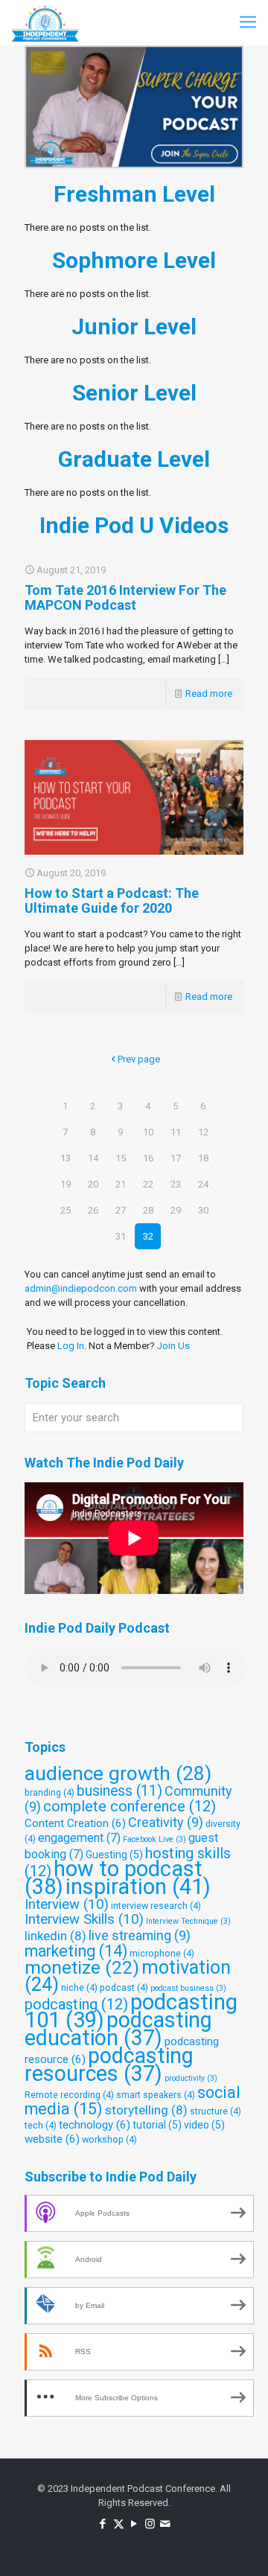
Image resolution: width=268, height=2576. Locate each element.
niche (79, 1987)
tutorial (157, 2125)
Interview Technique (188, 1921)
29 (176, 1210)
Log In (71, 1346)
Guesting (114, 1855)
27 (121, 1210)
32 (148, 1236)
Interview (67, 1904)
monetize (82, 1967)
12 (203, 1132)
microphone (162, 1953)
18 (203, 1158)
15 (121, 1158)
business (119, 1791)
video (204, 2125)
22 (148, 1184)
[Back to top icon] (237, 2545)
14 (93, 1158)
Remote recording (69, 2095)
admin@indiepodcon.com (81, 1288)
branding (50, 1792)
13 (66, 1158)
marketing (76, 1951)
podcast (124, 1987)
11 (176, 1132)
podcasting (76, 2004)
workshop (109, 2139)
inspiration (138, 1887)
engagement (79, 1838)
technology (95, 2125)
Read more (209, 694)
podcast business (188, 1988)
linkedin (55, 1936)
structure (216, 2111)
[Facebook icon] (103, 2524)
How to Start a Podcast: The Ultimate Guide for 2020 (112, 900)
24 (203, 1184)
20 (93, 1184)
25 (66, 1210)
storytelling (146, 2110)
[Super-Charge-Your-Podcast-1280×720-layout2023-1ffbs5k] (134, 107)
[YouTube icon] (134, 2524)
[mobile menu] (248, 22)
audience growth (118, 1773)
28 (148, 1210)
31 (121, 1236)
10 (148, 1132)
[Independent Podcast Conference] (45, 22)
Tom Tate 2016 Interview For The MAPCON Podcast (125, 597)
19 (66, 1184)
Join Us (173, 1346)
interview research (156, 1906)
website (52, 2139)
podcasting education (118, 2029)
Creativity (166, 1822)
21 (121, 1184)
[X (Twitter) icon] (119, 2524)
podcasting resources (109, 2065)
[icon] (166, 2524)
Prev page (139, 1059)
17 (176, 1158)
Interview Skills (84, 1919)
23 (176, 1184)
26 (93, 1210)
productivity (191, 2078)
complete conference (130, 1806)
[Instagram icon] (150, 2524)
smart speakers (156, 2095)
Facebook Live (154, 1839)
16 (148, 1158)
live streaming (140, 1935)
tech (41, 2125)
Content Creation (75, 1823)
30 (203, 1210)
